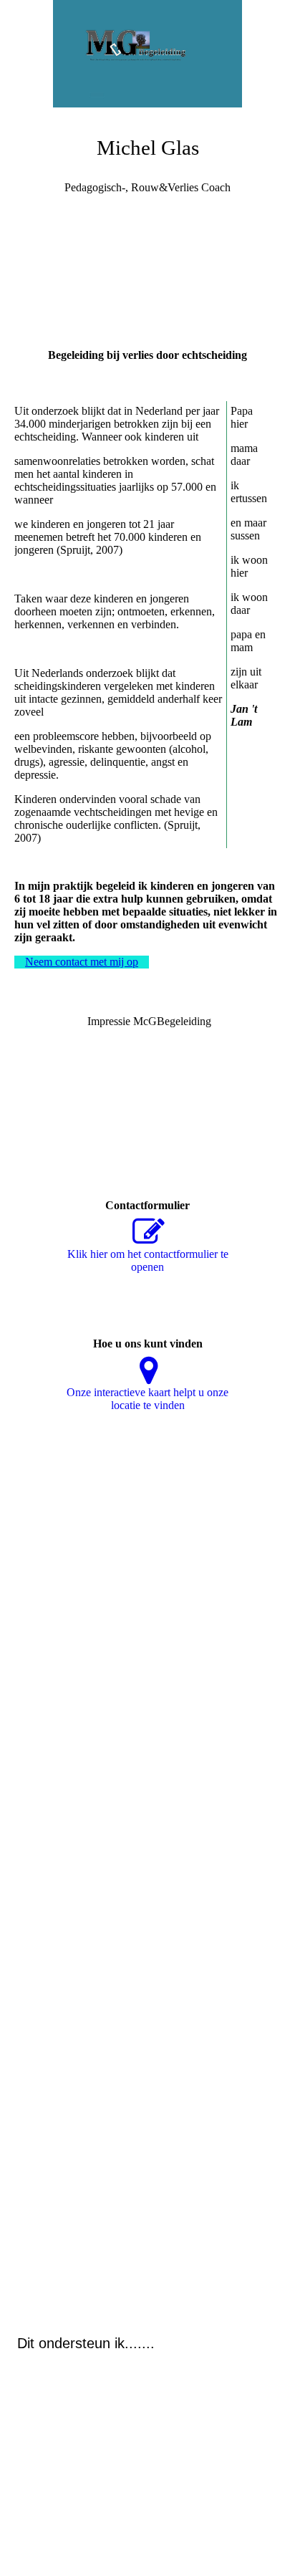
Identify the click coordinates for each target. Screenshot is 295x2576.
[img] (147, 54)
